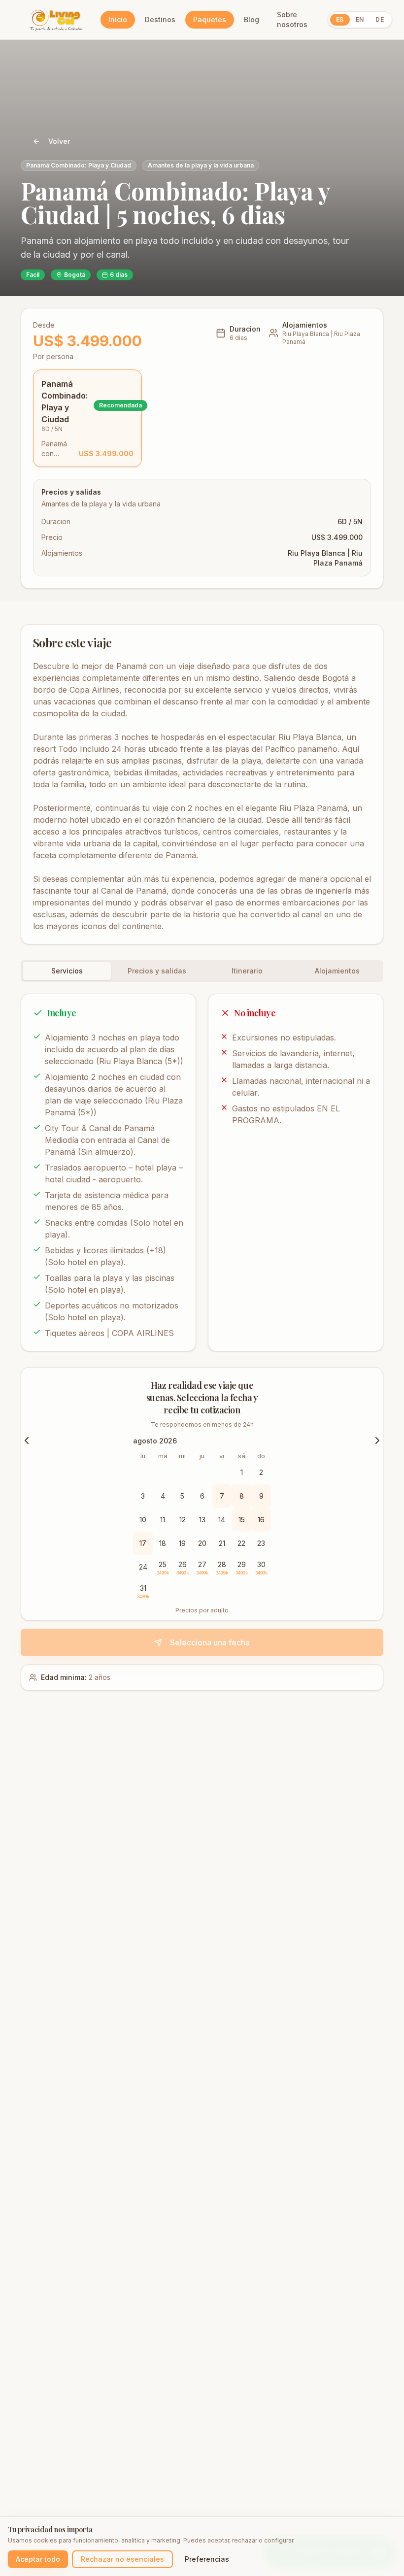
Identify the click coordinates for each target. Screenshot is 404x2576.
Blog (252, 19)
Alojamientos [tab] (337, 971)
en (360, 19)
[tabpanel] (202, 1172)
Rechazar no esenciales (122, 2559)
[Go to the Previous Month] (27, 1440)
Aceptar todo (38, 2559)
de (380, 19)
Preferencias (207, 2559)
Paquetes (210, 19)
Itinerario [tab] (247, 971)
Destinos (160, 19)
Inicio (118, 19)
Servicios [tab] (67, 971)
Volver (59, 141)
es (340, 19)
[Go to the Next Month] (377, 1440)
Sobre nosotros (292, 19)
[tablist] (202, 971)
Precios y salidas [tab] (157, 971)
